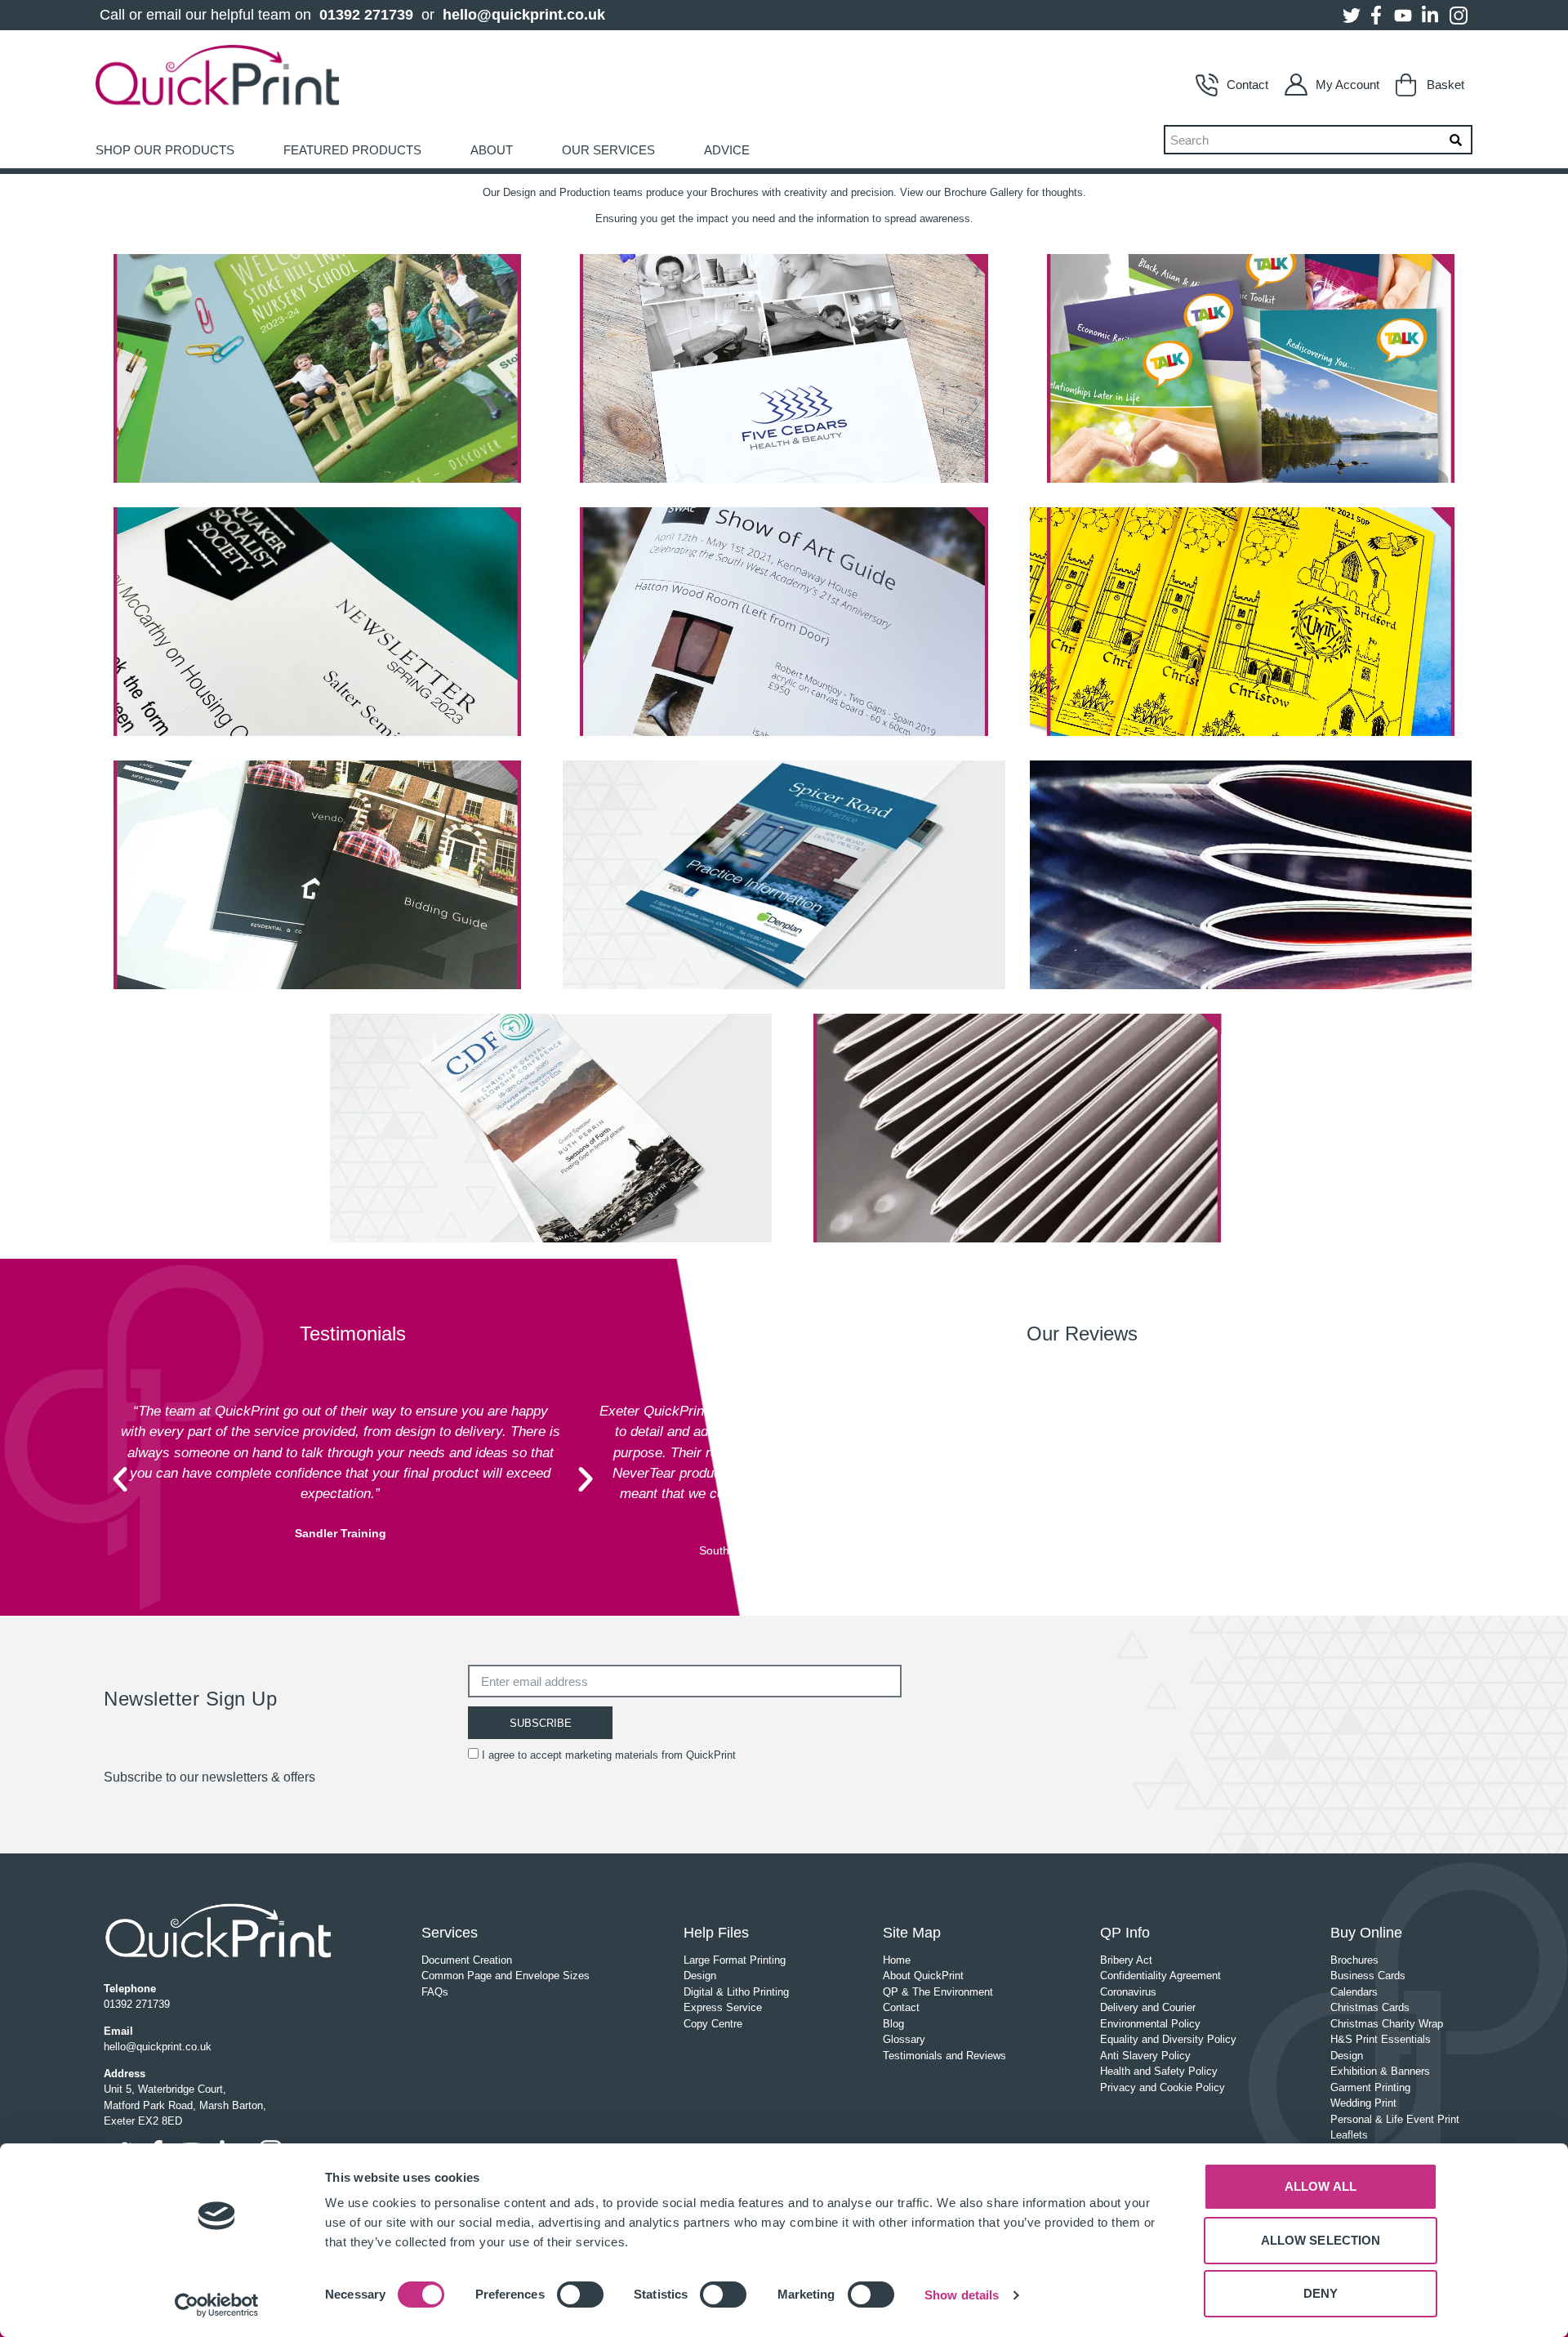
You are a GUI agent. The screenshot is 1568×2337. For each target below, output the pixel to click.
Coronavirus (1128, 1992)
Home (897, 1960)
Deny (1321, 2293)
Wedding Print (1363, 2103)
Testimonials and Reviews (944, 2056)
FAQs (435, 1992)
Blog (893, 2024)
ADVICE (727, 150)
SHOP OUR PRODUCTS (165, 150)
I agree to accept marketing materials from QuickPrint (609, 1755)
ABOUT (492, 150)
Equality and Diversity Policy (1168, 2039)
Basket (1445, 85)
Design (700, 1976)
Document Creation (467, 1960)
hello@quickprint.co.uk (524, 15)
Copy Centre (713, 2024)
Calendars (1354, 1992)
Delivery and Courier (1148, 2007)
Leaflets (1349, 2135)
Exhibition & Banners (1380, 2071)
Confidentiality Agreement (1160, 1976)
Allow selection (1321, 2240)
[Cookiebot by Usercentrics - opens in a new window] (217, 2305)
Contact (1247, 85)
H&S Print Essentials (1381, 2039)
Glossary (904, 2039)
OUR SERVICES (608, 150)
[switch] (580, 2295)
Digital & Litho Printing (736, 1992)
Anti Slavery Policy (1145, 2056)
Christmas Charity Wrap (1387, 2024)
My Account (1347, 85)
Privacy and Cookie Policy (1163, 2087)
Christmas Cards (1370, 2007)
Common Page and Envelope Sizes (506, 1976)
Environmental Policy (1150, 2024)
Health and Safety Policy (1159, 2071)
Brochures (1354, 1960)
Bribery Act (1126, 1960)
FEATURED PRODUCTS (352, 150)
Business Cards (1368, 1976)
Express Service (723, 2007)
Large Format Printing (735, 1960)
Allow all (1321, 2186)
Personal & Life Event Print (1395, 2119)
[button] (120, 1479)
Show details (962, 2295)
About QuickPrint (923, 1976)
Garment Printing (1370, 2087)
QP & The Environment (938, 1992)
